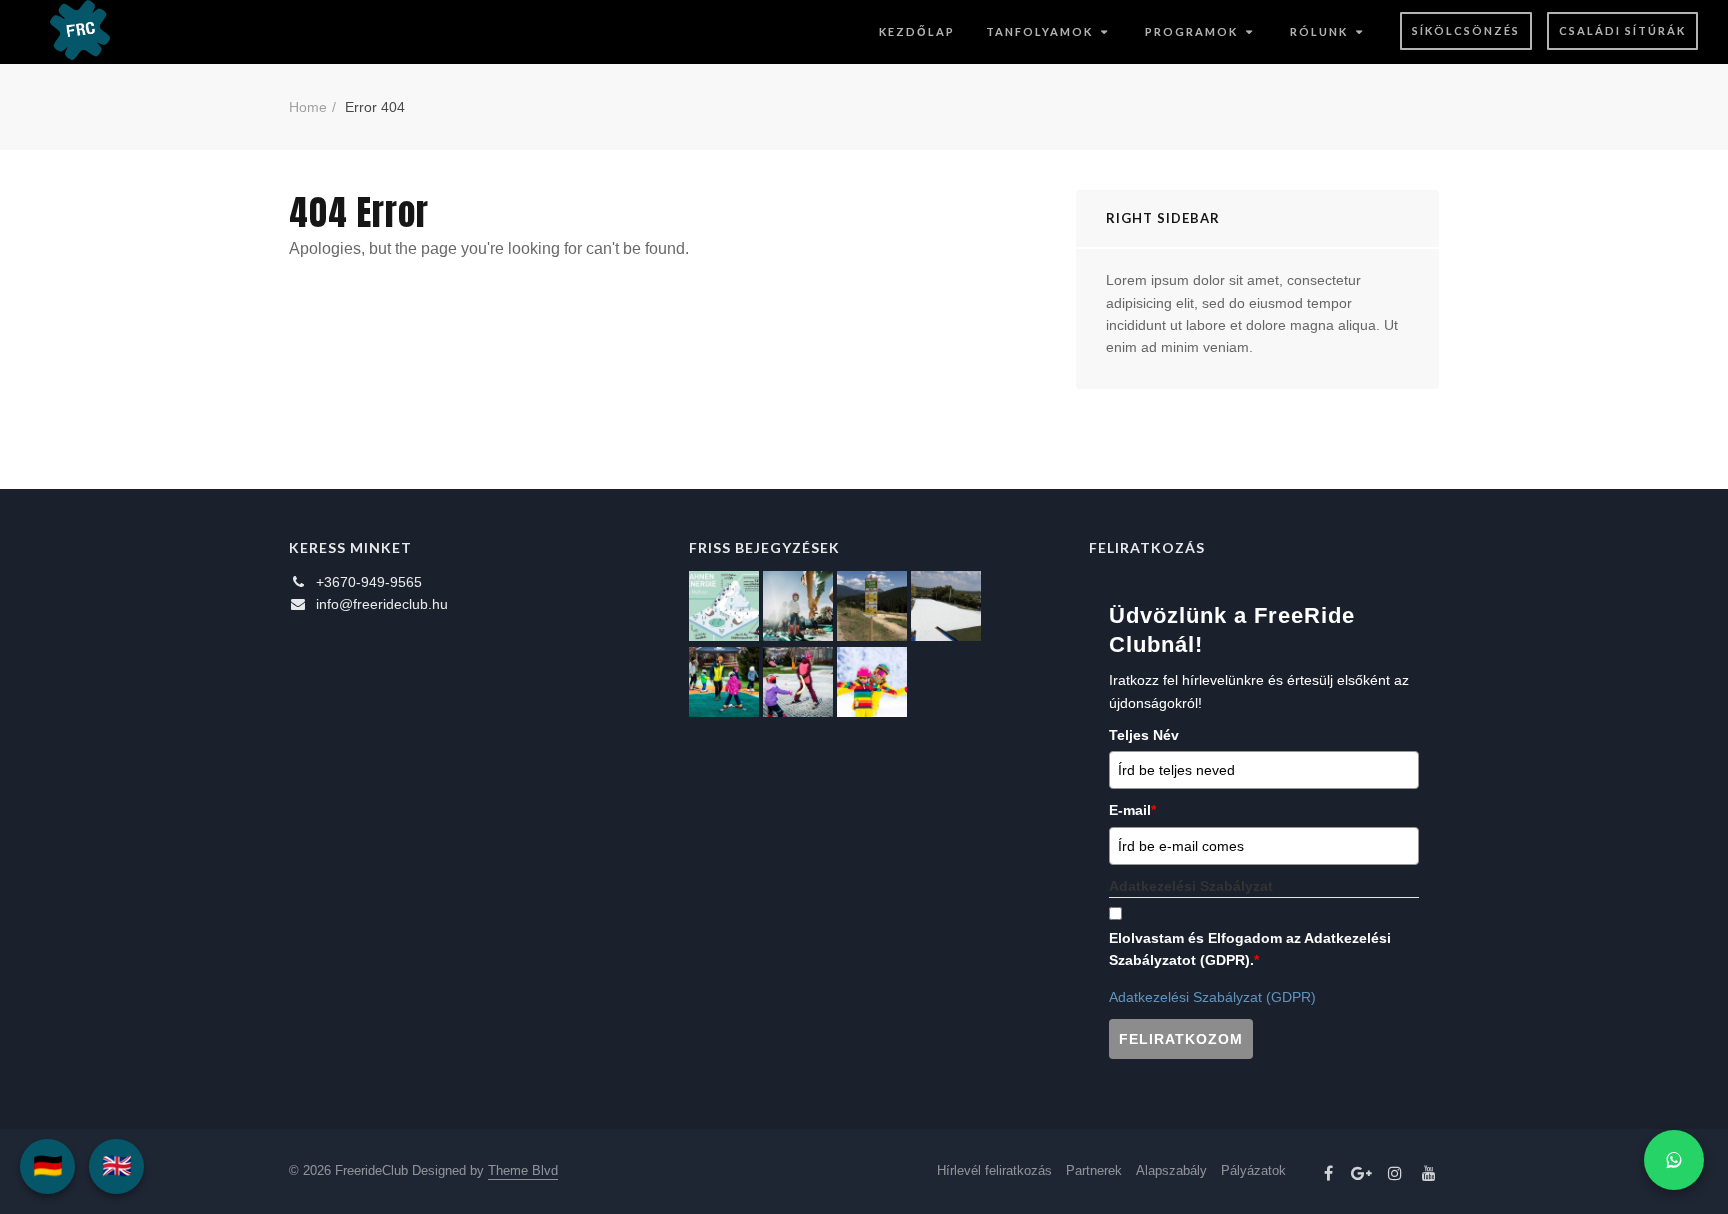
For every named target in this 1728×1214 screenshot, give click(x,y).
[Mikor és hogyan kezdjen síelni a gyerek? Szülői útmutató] (798, 682)
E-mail (1132, 810)
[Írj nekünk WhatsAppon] (1674, 1160)
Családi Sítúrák (1622, 30)
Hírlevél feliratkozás (994, 1170)
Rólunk (1319, 31)
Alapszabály (1171, 1170)
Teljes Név (1144, 735)
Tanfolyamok (1039, 31)
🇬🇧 (117, 1165)
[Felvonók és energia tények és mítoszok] (724, 606)
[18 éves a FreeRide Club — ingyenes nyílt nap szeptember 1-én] (946, 606)
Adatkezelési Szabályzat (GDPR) (1212, 997)
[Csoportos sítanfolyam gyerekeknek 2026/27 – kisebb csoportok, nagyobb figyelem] (798, 606)
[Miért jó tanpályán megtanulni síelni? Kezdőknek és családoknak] (872, 682)
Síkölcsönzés (1466, 30)
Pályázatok (1253, 1170)
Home (308, 107)
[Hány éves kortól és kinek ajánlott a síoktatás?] (724, 682)
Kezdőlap (917, 31)
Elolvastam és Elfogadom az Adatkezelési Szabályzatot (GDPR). (1250, 949)
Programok (1191, 31)
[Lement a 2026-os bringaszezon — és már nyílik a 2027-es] (872, 606)
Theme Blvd (523, 1170)
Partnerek (1094, 1170)
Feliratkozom (1181, 1039)
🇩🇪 (48, 1165)
